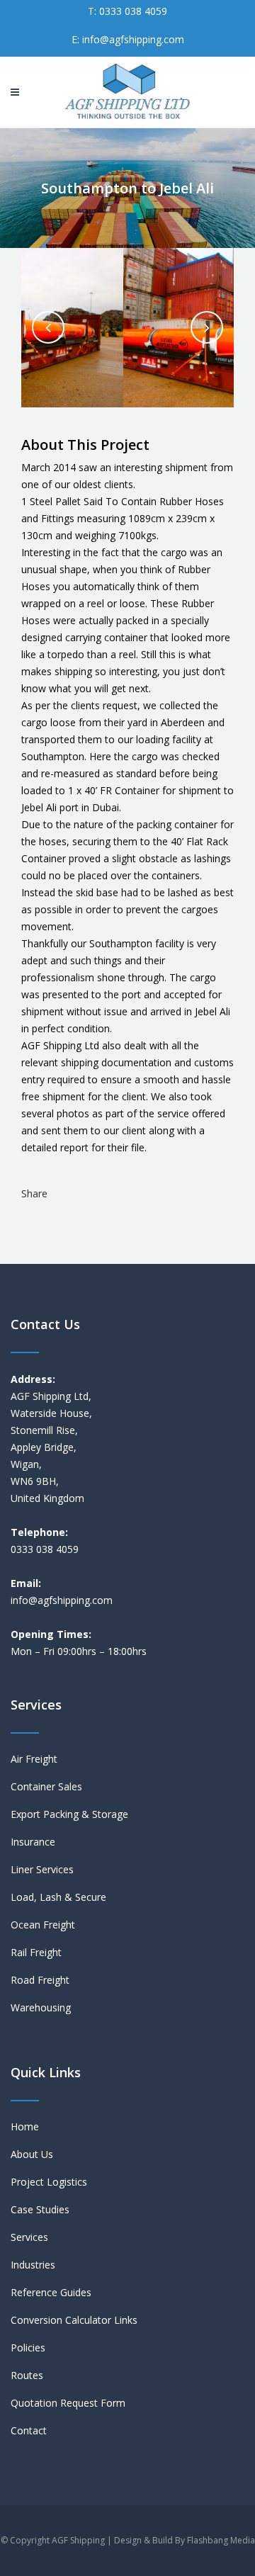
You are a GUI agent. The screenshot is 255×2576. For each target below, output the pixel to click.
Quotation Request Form (68, 2403)
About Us (32, 2154)
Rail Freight (36, 1952)
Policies (28, 2348)
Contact (29, 2430)
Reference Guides (51, 2292)
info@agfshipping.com (133, 39)
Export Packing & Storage (69, 1814)
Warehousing (41, 2007)
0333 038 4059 (132, 11)
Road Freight (40, 1980)
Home (25, 2126)
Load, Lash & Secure (58, 1897)
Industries (33, 2265)
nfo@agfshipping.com (63, 1600)
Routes (27, 2375)
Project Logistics (49, 2182)
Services (29, 2237)
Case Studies (40, 2209)
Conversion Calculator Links (74, 2320)
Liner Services (42, 1869)
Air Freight (34, 1759)
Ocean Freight (43, 1925)
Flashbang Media (221, 2540)
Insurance (33, 1842)
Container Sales (46, 1786)
